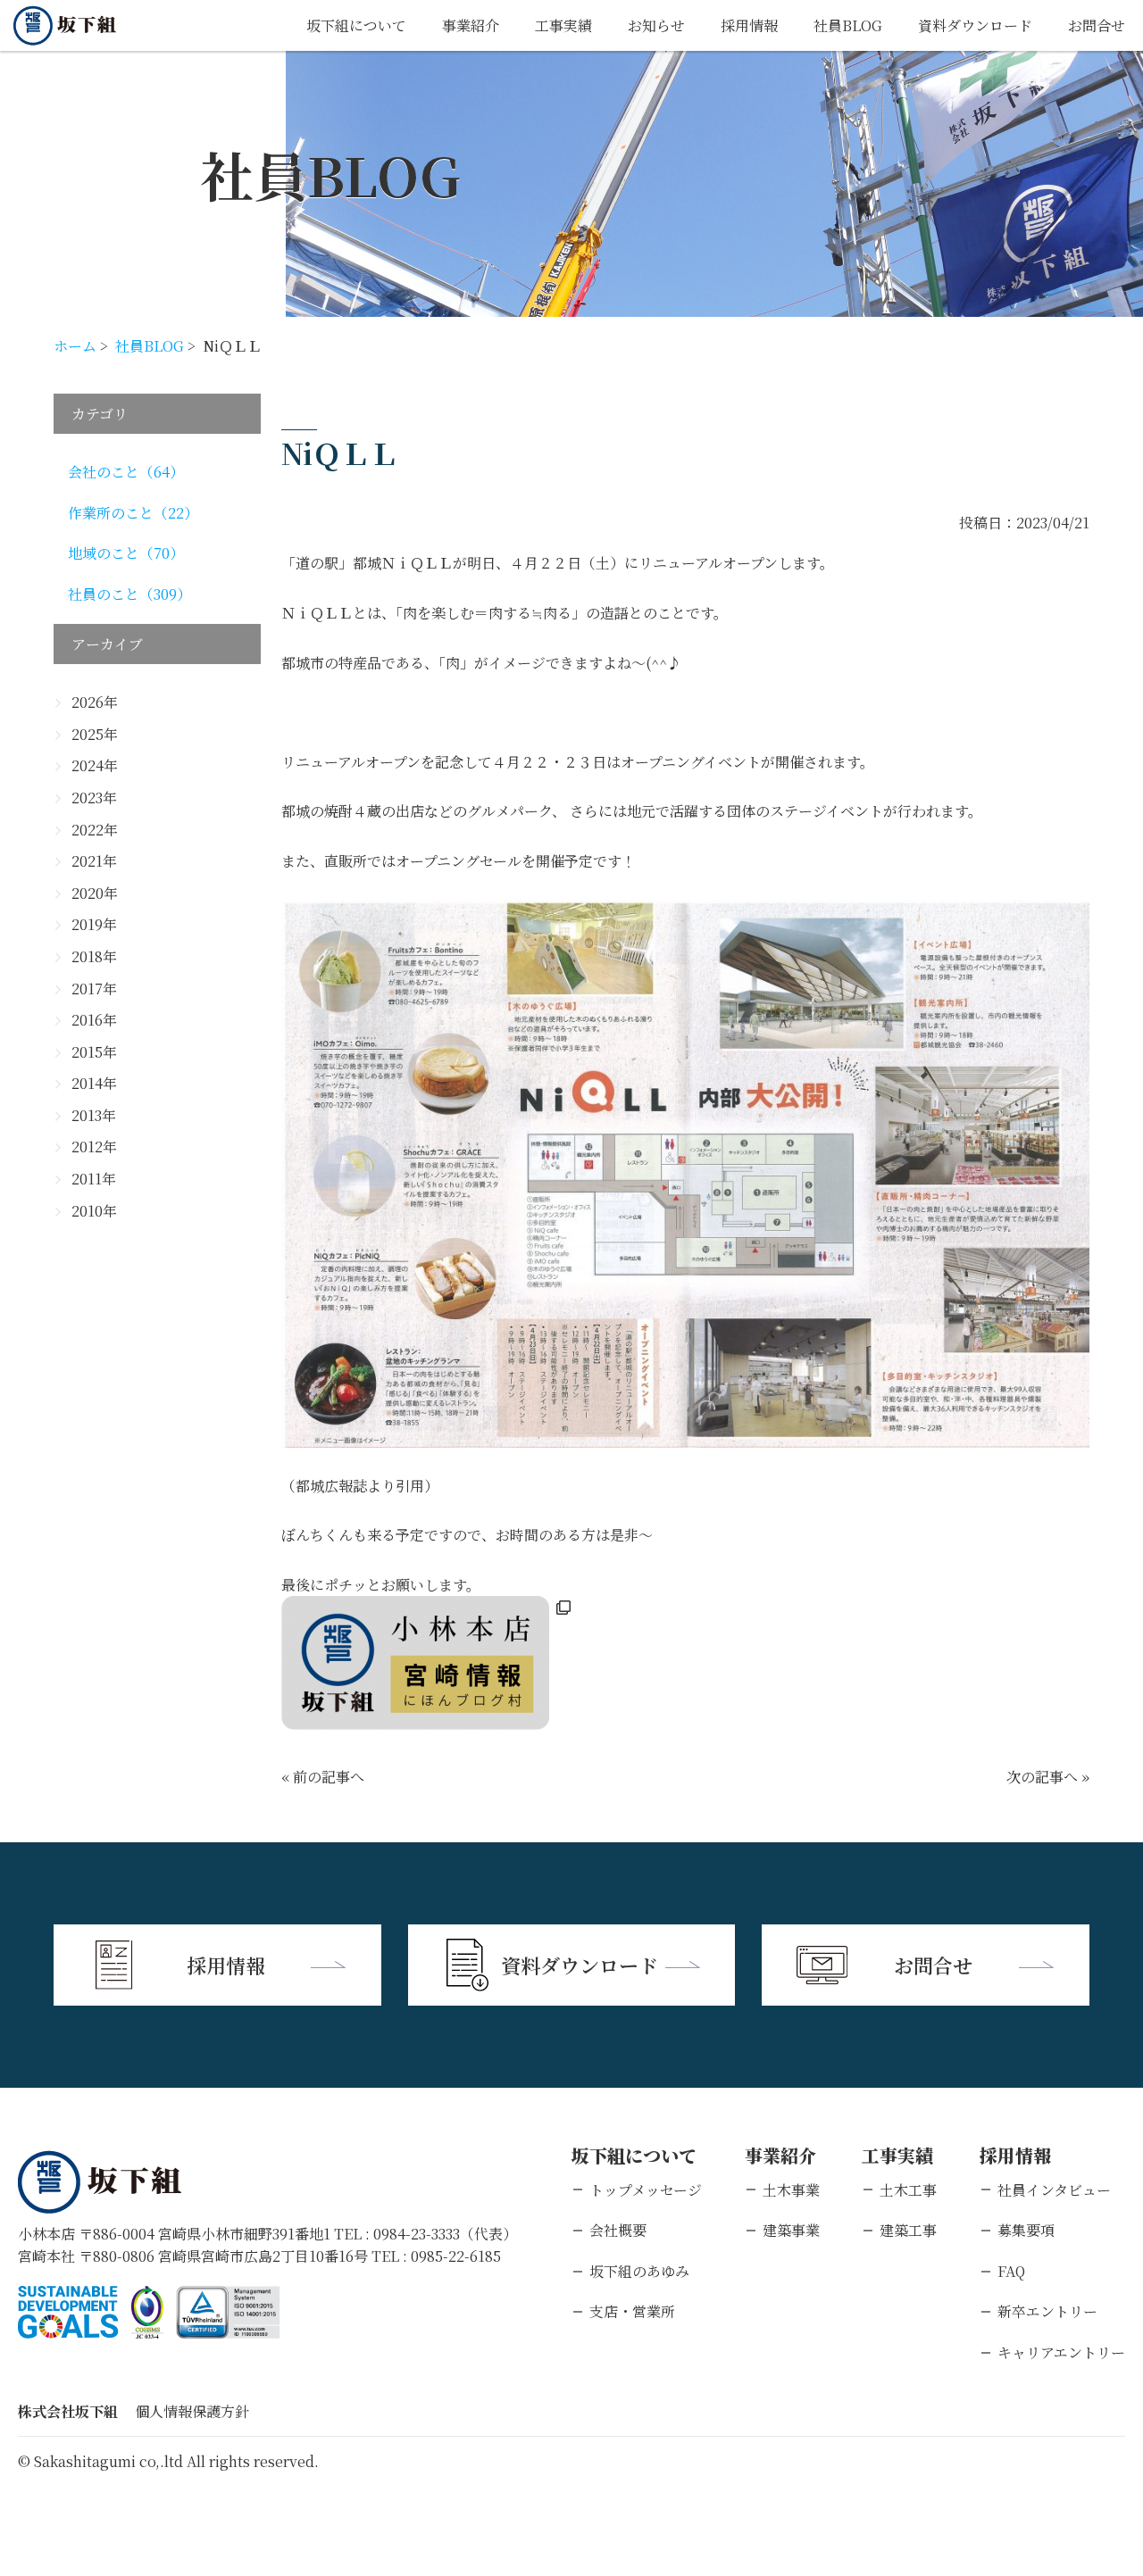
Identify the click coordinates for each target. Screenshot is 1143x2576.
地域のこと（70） (126, 553)
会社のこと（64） (126, 472)
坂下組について (356, 25)
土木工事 (908, 2190)
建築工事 (908, 2230)
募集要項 (1026, 2230)
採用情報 (749, 25)
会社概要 (618, 2230)
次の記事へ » (1048, 1777)
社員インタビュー (1054, 2190)
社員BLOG (848, 25)
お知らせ (656, 25)
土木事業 (791, 2190)
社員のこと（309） (129, 594)
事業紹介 (471, 25)
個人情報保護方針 (192, 2411)
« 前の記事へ (323, 1777)
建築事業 (791, 2230)
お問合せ (1097, 25)
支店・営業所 (632, 2311)
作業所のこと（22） (133, 513)
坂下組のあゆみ (639, 2271)
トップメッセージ (646, 2190)
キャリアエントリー (1061, 2352)
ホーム (75, 346)
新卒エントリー (1047, 2311)
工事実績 (563, 25)
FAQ (1011, 2271)
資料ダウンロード (975, 25)
